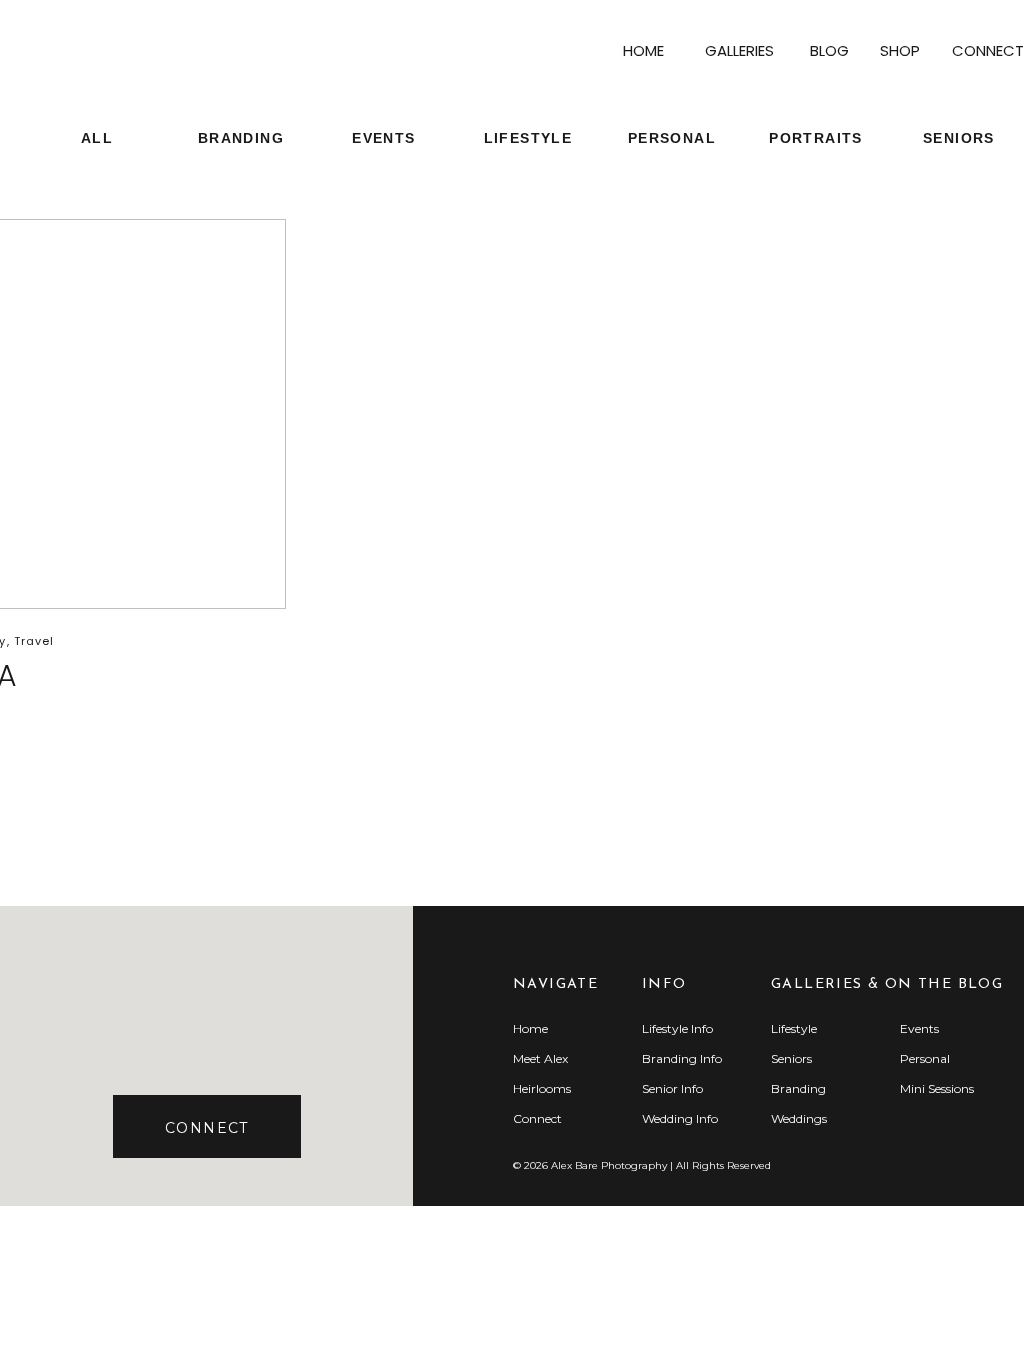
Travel (34, 641)
